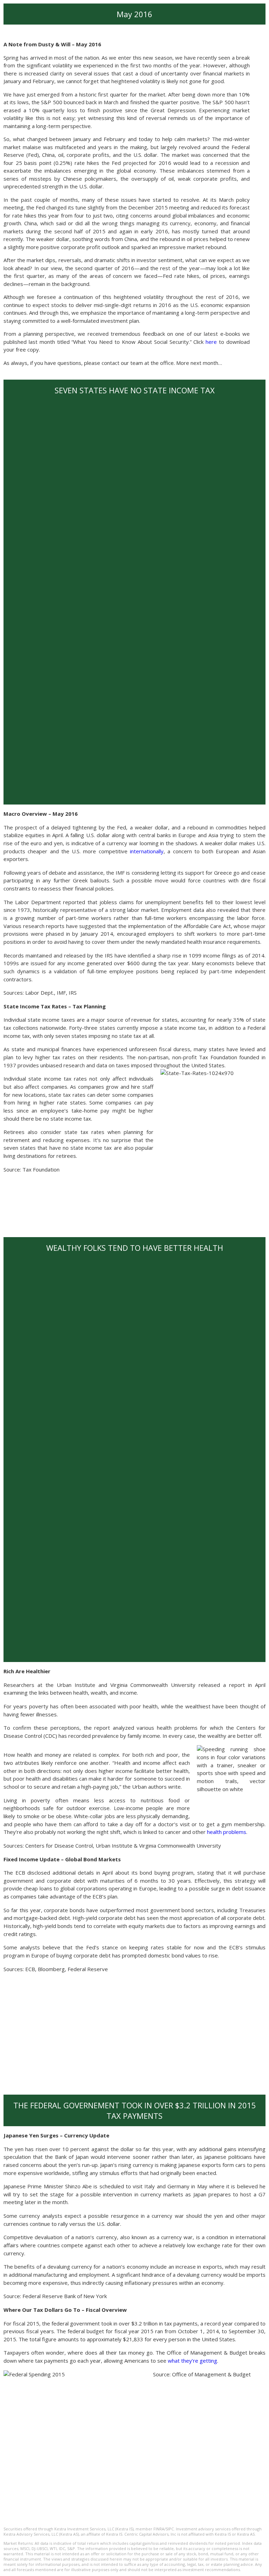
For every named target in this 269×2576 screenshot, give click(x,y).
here (211, 342)
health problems (227, 1832)
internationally (147, 851)
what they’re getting (192, 2361)
